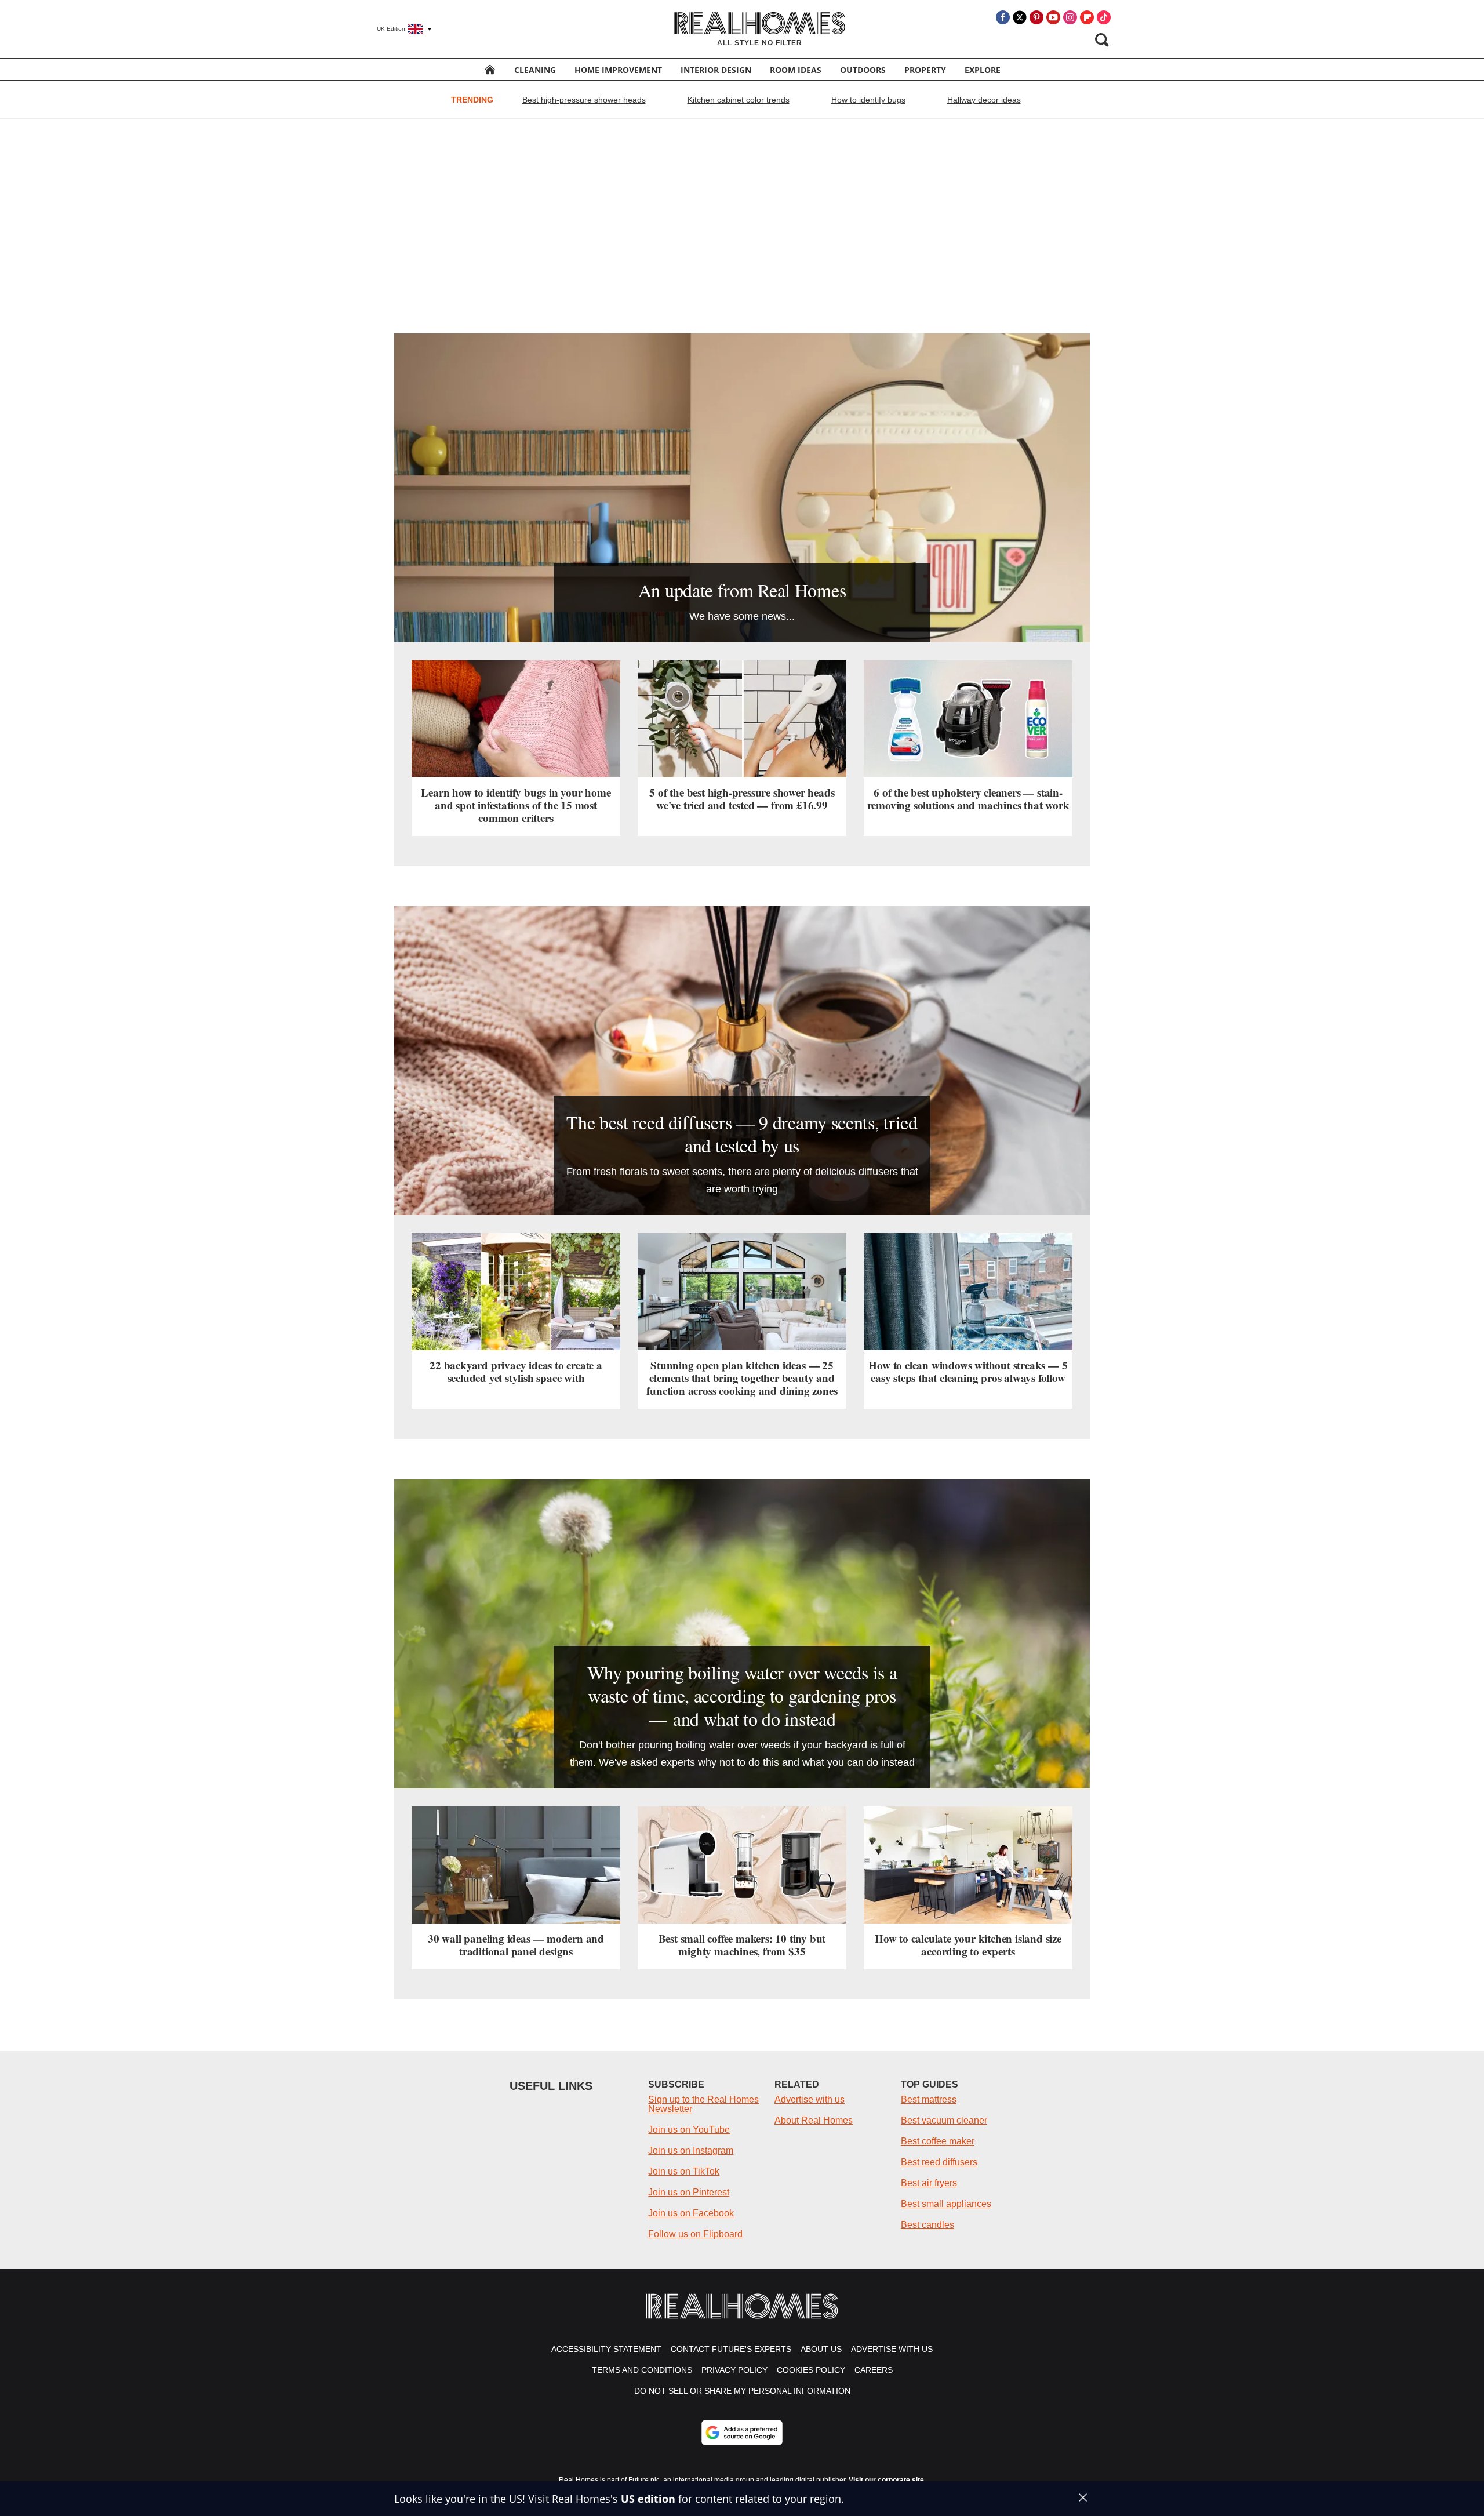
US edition (648, 2499)
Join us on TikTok (684, 2171)
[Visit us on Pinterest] (1036, 17)
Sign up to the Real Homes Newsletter (703, 2104)
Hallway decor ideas (984, 100)
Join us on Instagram (691, 2150)
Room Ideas (796, 70)
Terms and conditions (642, 2370)
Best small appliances (946, 2204)
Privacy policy (734, 2370)
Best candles (927, 2225)
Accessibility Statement (606, 2349)
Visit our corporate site (886, 2480)
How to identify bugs (868, 100)
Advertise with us (810, 2099)
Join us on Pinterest (689, 2192)
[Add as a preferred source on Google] (742, 2433)
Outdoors (863, 70)
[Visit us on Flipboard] (1087, 17)
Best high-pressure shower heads (584, 100)
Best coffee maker (938, 2141)
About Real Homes (814, 2120)
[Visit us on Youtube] (1053, 17)
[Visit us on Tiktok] (1104, 17)
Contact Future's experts (731, 2349)
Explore (983, 70)
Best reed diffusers (939, 2162)
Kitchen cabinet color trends (739, 100)
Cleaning (535, 70)
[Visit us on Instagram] (1070, 17)
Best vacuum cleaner (944, 2120)
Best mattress (929, 2099)
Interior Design (716, 70)
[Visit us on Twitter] (1020, 17)
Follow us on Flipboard (695, 2234)
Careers (874, 2370)
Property (925, 70)
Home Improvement (618, 70)
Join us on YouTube (689, 2130)
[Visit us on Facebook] (1003, 17)
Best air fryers (929, 2183)
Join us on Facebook (691, 2213)
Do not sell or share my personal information (742, 2391)
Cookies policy (811, 2370)
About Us (821, 2349)
